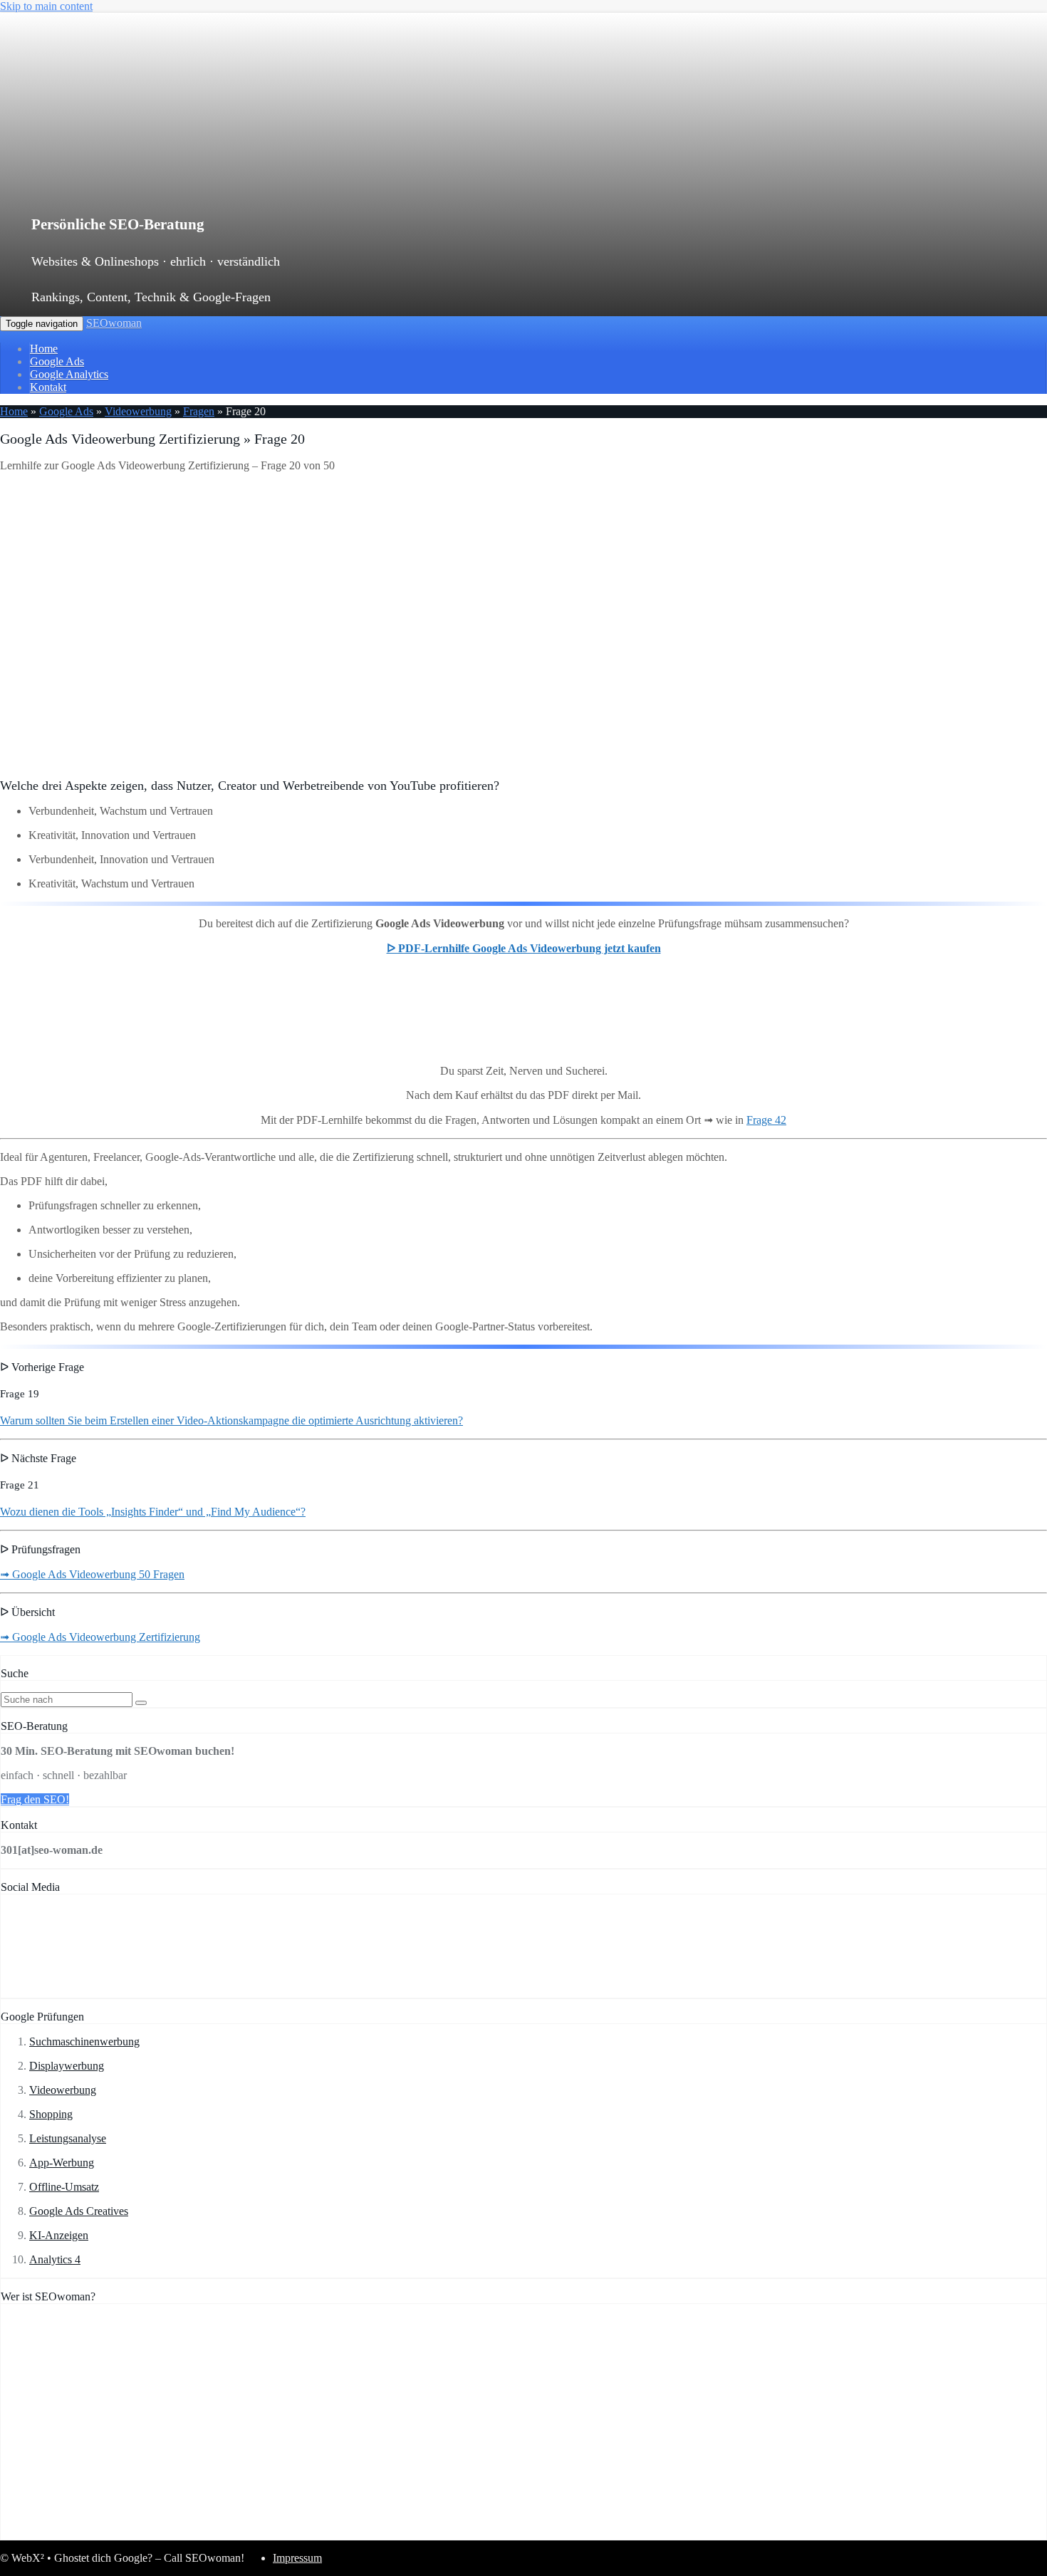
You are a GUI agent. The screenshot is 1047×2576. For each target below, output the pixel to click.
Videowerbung (138, 411)
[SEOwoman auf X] (137, 1991)
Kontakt (48, 387)
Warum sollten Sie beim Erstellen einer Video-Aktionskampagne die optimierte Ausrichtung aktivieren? (231, 1420)
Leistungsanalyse (68, 2138)
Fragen (199, 411)
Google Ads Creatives (79, 2211)
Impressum (297, 2558)
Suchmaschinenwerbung (84, 2041)
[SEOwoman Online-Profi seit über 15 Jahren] (179, 2533)
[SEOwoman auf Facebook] (45, 1991)
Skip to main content (46, 6)
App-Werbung (62, 2163)
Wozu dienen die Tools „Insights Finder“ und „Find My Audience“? (153, 1512)
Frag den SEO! (35, 1799)
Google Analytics (69, 374)
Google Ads (57, 361)
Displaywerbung (67, 2066)
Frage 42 (766, 1120)
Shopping (51, 2114)
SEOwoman (114, 323)
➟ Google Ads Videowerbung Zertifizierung (100, 1637)
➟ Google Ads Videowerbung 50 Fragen (92, 1574)
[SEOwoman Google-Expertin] (539, 2533)
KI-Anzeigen (59, 2235)
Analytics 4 (55, 2259)
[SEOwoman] (303, 181)
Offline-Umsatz (64, 2187)
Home (44, 349)
